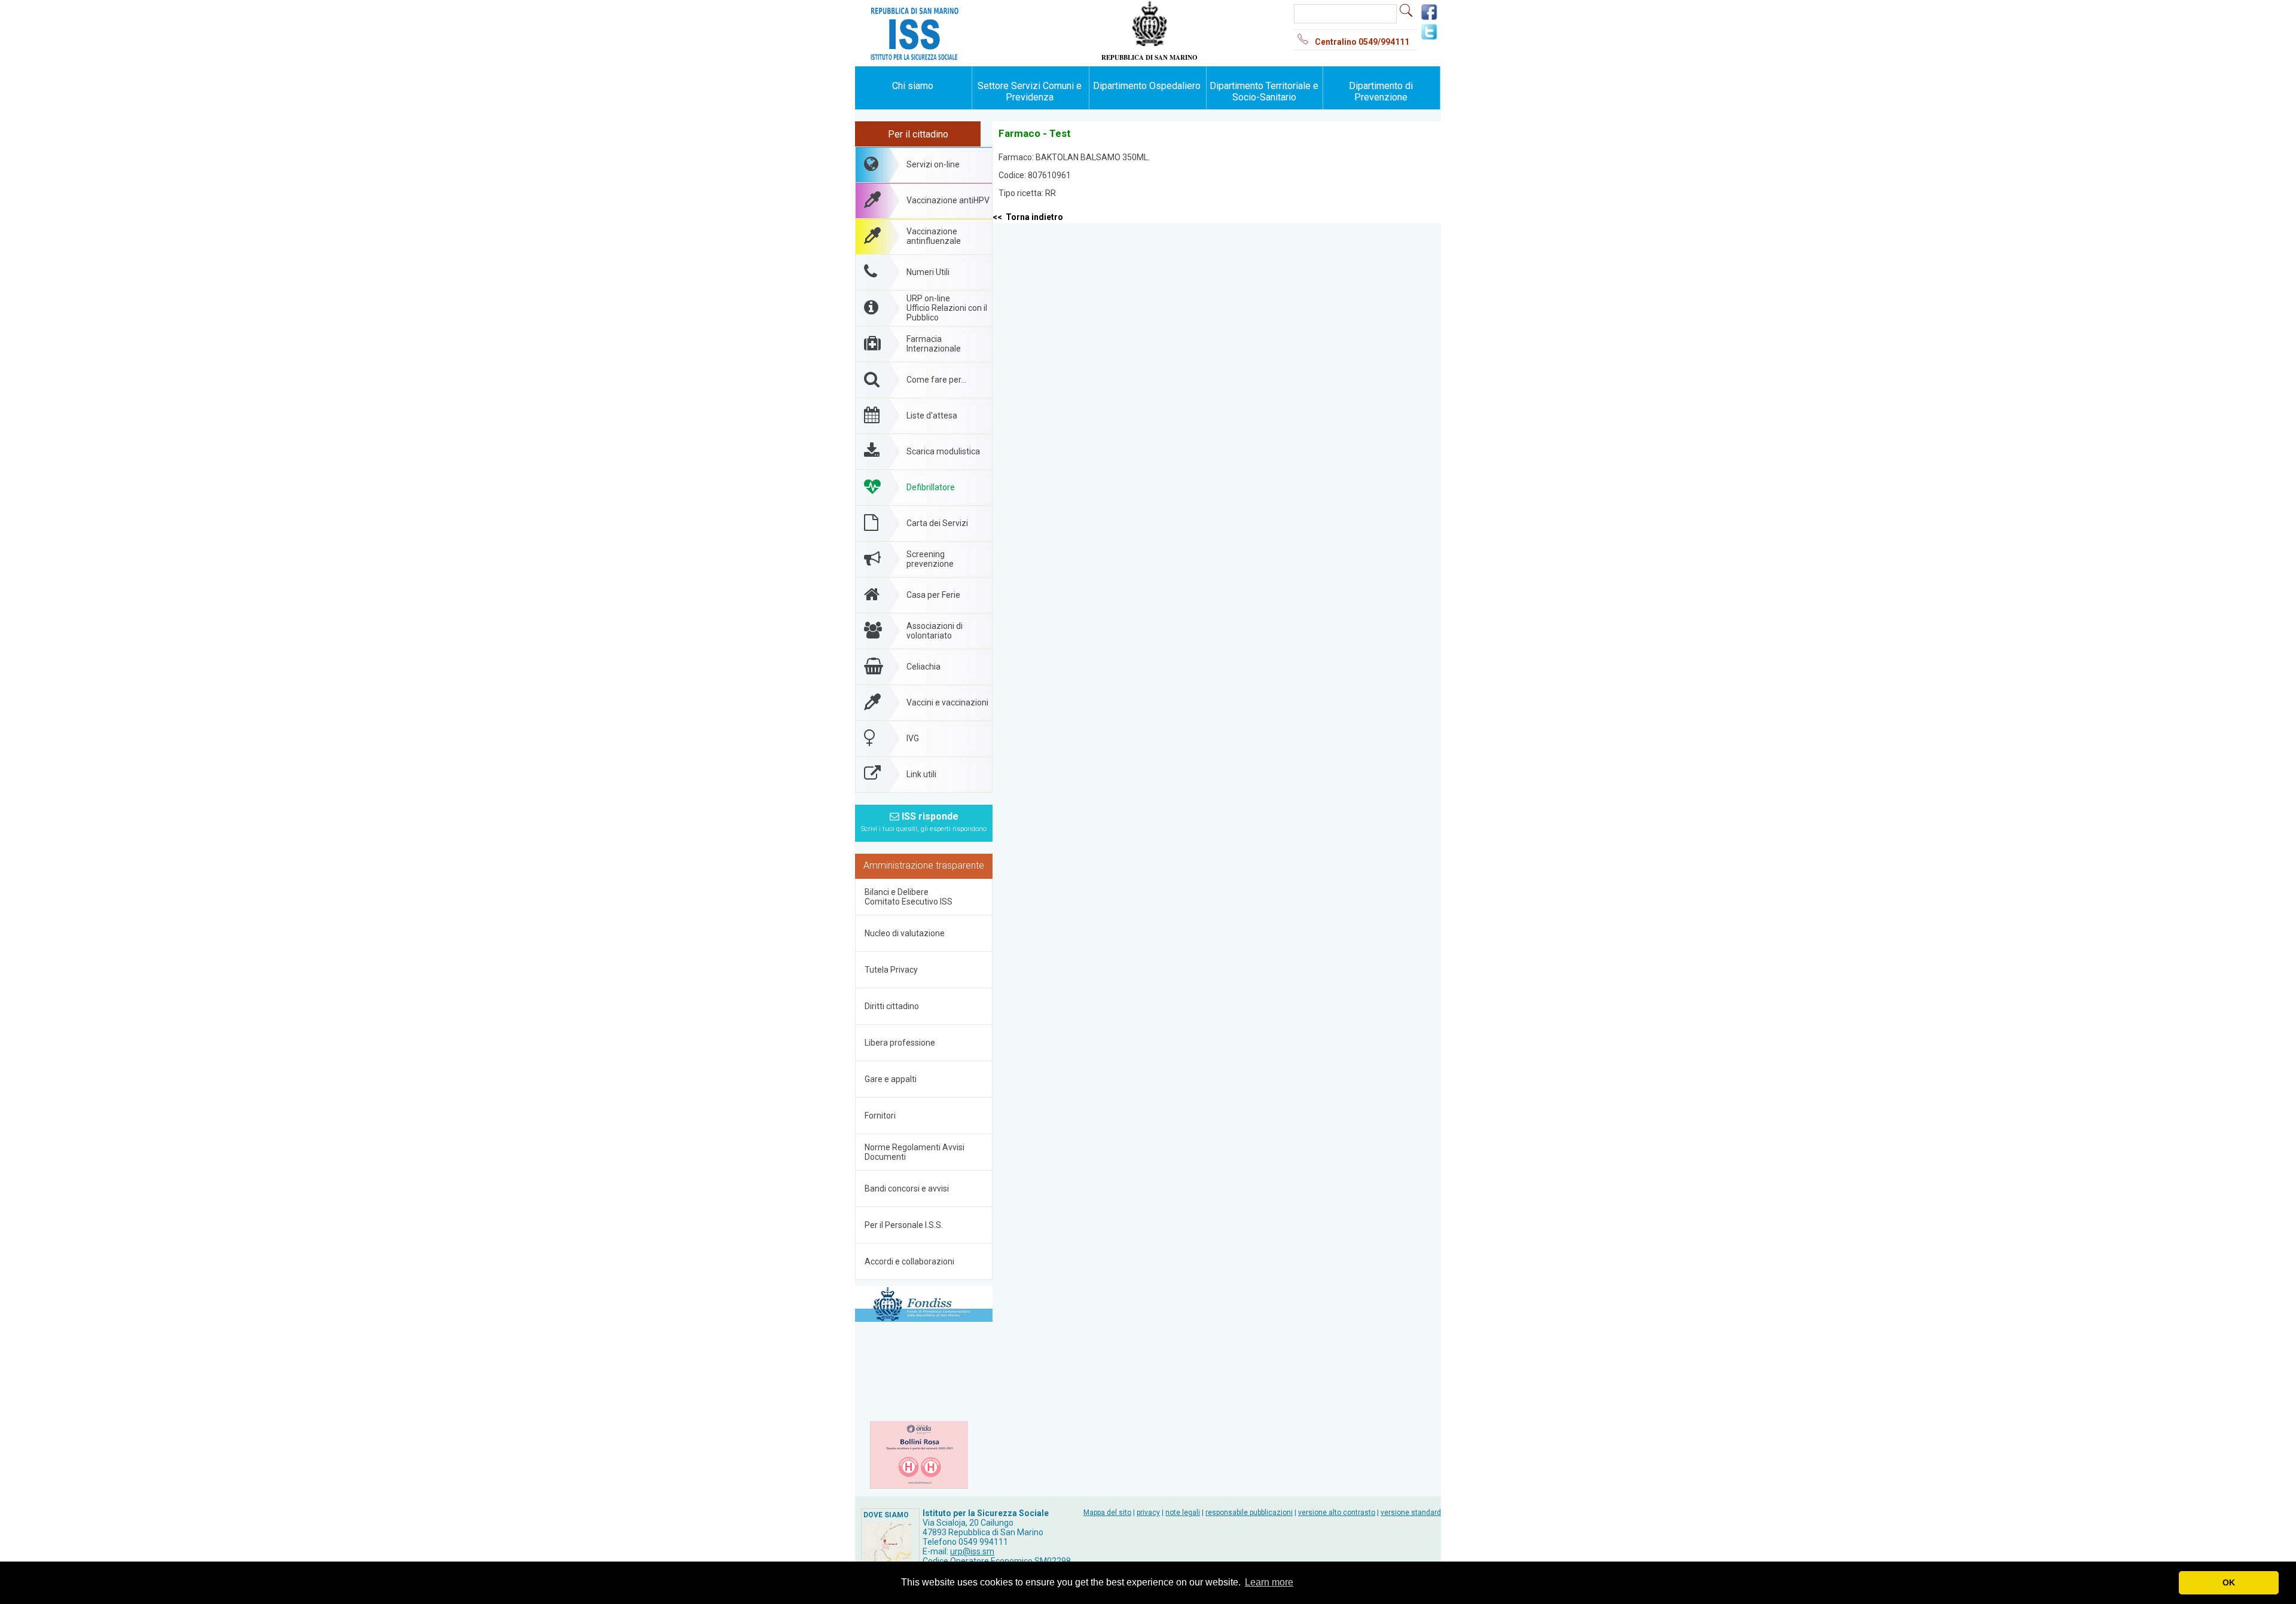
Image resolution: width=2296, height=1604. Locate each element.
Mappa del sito (1107, 1513)
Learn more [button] (1269, 1582)
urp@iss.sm (972, 1551)
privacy (1148, 1513)
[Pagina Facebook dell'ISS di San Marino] (1429, 19)
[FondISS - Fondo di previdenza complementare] (924, 1305)
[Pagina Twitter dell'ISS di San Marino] (1429, 38)
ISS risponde (924, 822)
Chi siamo (913, 86)
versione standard (1411, 1513)
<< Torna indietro (1028, 217)
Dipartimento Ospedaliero (1147, 86)
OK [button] (2229, 1582)
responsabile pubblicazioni (1249, 1513)
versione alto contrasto (1337, 1513)
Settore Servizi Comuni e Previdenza (1030, 91)
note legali (1183, 1513)
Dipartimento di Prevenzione (1381, 91)
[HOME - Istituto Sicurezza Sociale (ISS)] (951, 12)
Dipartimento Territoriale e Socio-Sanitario (1264, 91)
